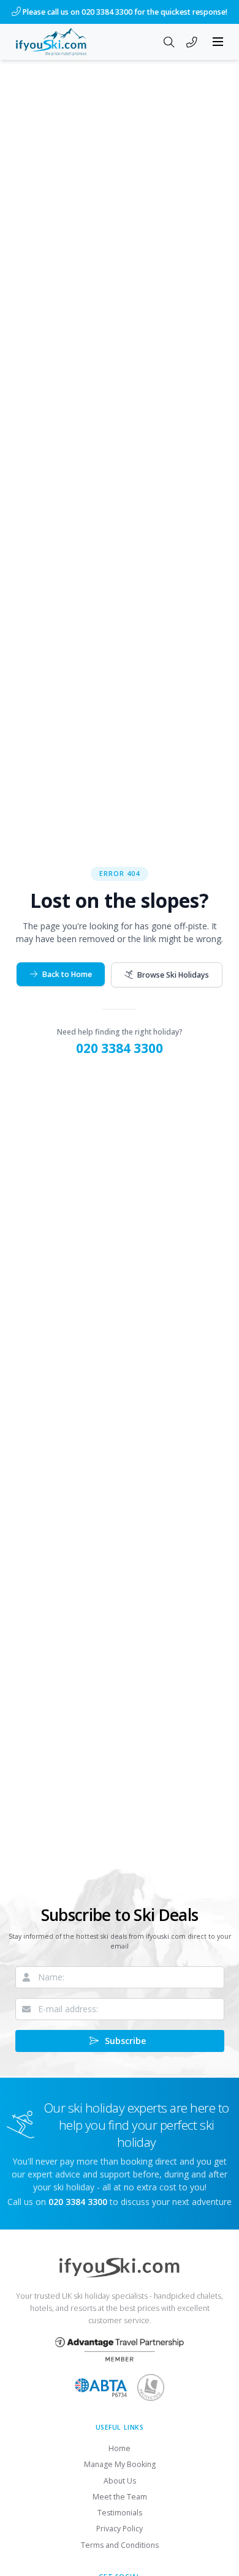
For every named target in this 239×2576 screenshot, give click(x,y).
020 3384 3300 (120, 1048)
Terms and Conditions (120, 2545)
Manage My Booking (120, 2464)
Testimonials (120, 2513)
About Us (120, 2481)
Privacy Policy (120, 2529)
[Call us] (192, 43)
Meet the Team (120, 2497)
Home (120, 2448)
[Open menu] (218, 42)
